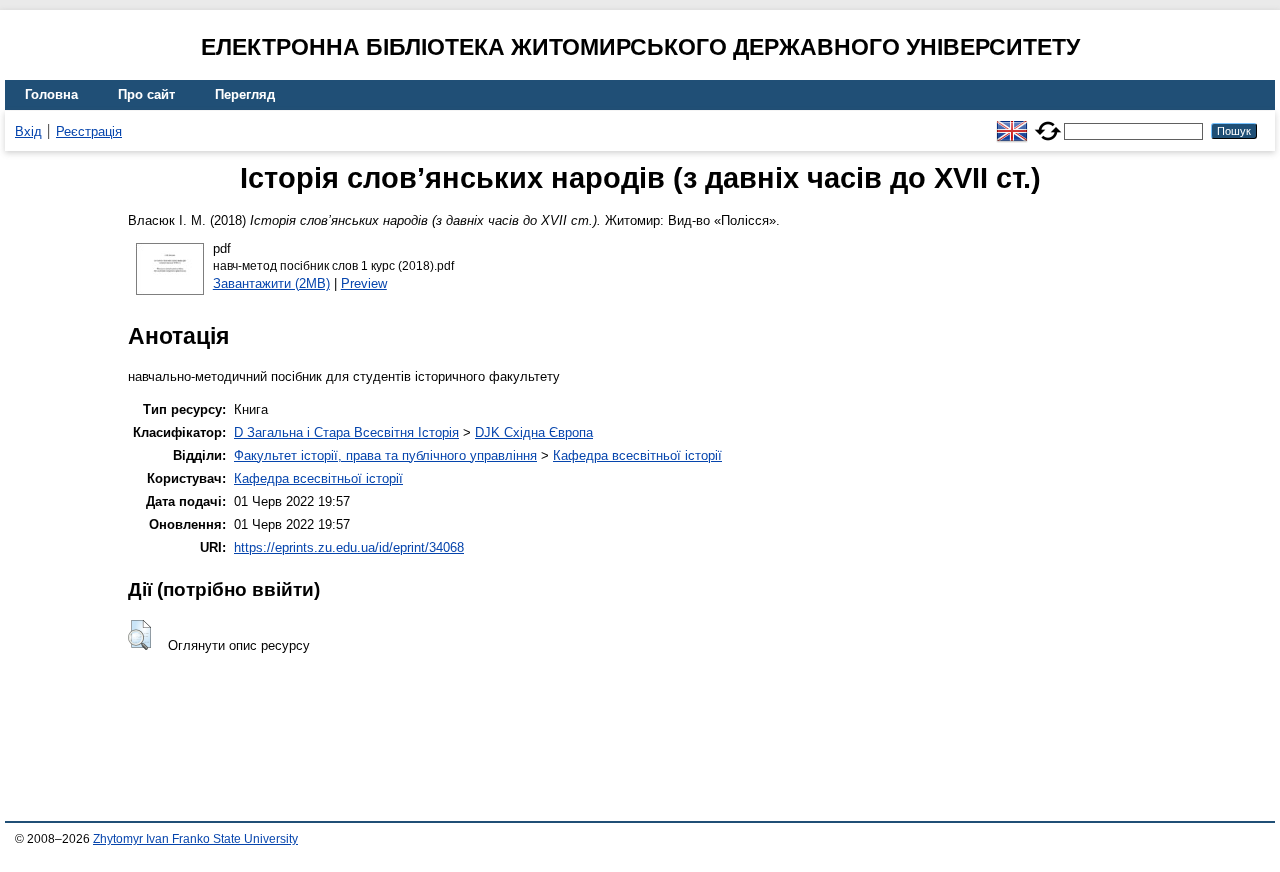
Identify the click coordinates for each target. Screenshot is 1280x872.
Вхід (28, 131)
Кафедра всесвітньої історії (637, 455)
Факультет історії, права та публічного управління (385, 455)
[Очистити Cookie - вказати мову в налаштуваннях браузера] (1048, 122)
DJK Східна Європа (534, 432)
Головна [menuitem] (51, 94)
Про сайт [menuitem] (146, 94)
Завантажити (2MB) (271, 283)
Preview (364, 283)
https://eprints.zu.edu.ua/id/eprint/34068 (349, 547)
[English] (1012, 122)
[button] (139, 635)
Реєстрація (89, 131)
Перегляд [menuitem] (245, 94)
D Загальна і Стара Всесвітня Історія (346, 432)
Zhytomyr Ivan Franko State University (195, 839)
